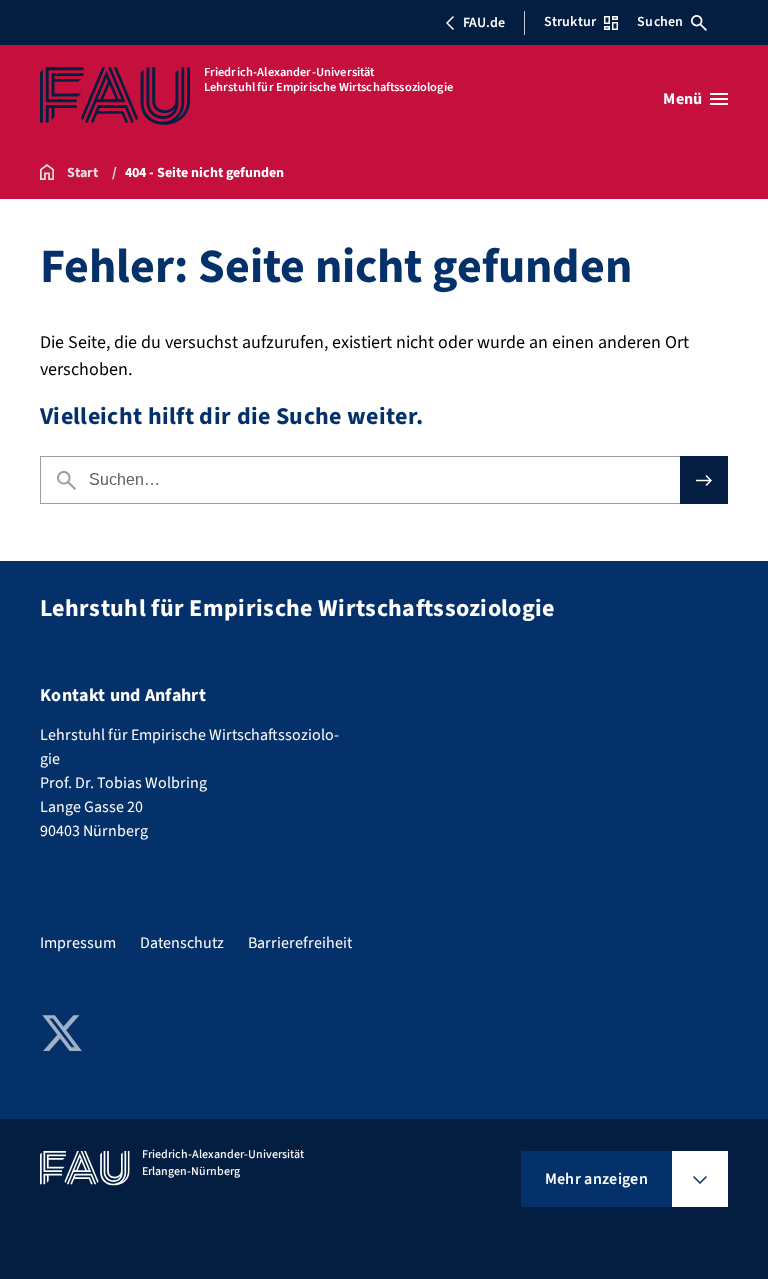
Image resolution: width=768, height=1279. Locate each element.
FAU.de (484, 23)
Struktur (570, 22)
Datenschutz (182, 943)
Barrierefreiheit (300, 943)
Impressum (78, 943)
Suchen (660, 22)
